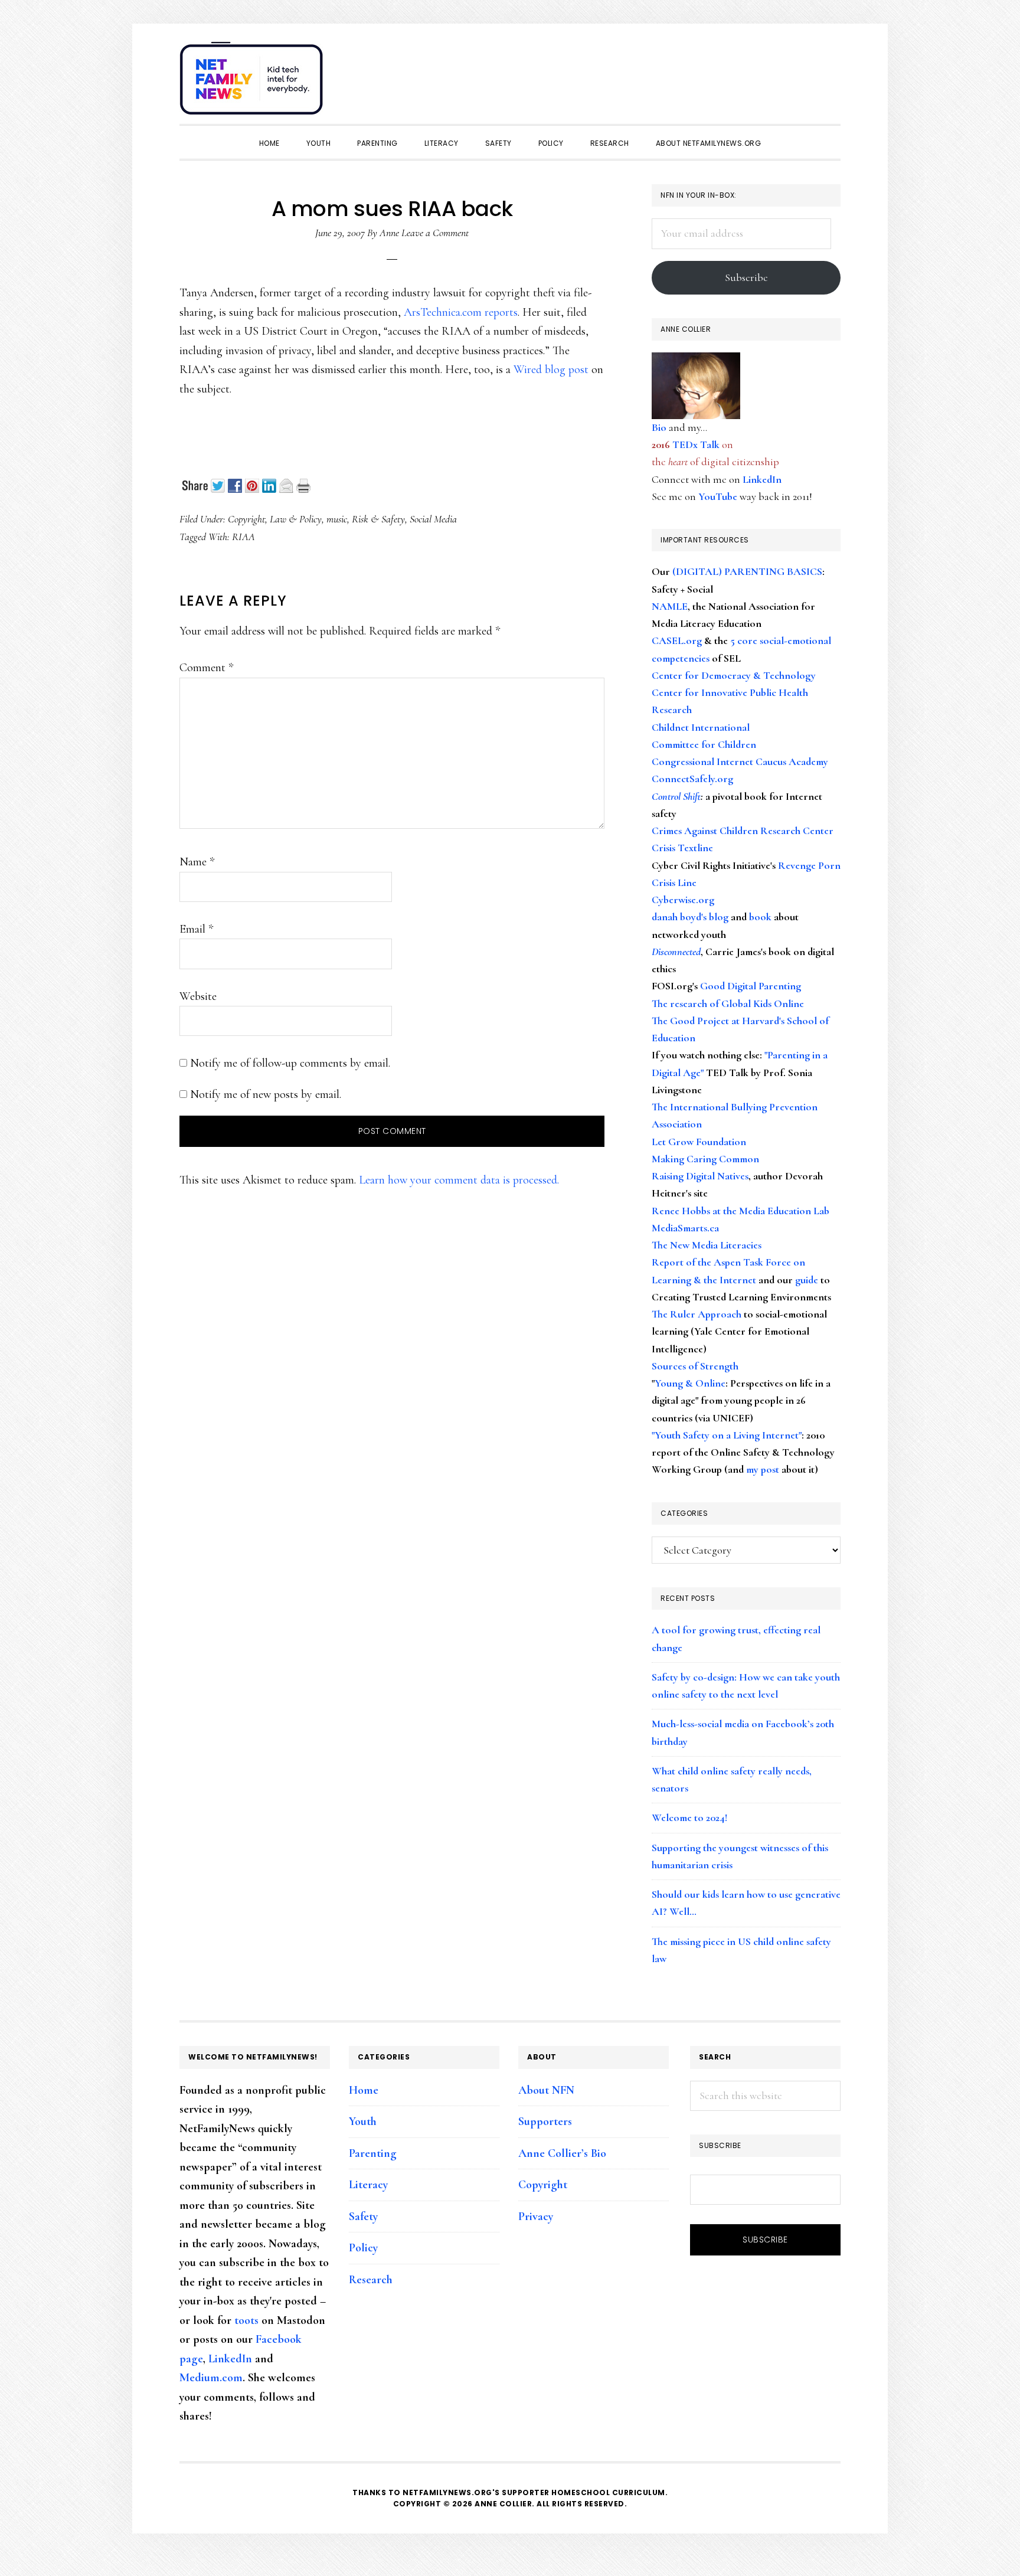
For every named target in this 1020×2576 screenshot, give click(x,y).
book (760, 917)
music (337, 519)
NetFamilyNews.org (253, 83)
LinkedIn (762, 479)
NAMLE (670, 606)
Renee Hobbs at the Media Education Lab (741, 1211)
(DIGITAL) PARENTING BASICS (747, 571)
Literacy (368, 2185)
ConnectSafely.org (692, 779)
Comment (206, 668)
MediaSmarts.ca (685, 1228)
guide (807, 1280)
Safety (363, 2217)
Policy (363, 2248)
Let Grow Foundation (699, 1142)
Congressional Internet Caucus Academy (740, 761)
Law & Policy (296, 519)
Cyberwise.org (683, 900)
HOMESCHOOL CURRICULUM (608, 2492)
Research (371, 2280)
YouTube (718, 496)
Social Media (433, 519)
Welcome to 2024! (689, 1817)
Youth (363, 2121)
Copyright (246, 519)
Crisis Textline (682, 848)
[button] (829, 72)
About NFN (546, 2090)
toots (246, 2320)
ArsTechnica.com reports (461, 312)
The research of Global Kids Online (728, 1003)
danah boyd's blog (690, 917)
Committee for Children (704, 744)
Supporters (545, 2121)
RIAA (243, 537)
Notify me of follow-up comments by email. (290, 1063)
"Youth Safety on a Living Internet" (727, 1435)
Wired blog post (551, 370)
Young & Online (690, 1383)
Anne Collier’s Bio (562, 2153)
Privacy (536, 2217)
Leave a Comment (435, 233)
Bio (659, 427)
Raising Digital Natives (700, 1176)
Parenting (373, 2153)
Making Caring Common (705, 1159)
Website (198, 996)
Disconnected (676, 952)
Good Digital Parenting (751, 986)
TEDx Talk (696, 444)
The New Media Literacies (707, 1245)
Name (197, 862)
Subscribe (746, 277)
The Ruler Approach (697, 1314)
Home (364, 2090)
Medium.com (211, 2378)
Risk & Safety (378, 519)
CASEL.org (677, 640)
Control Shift (676, 796)
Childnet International (701, 727)
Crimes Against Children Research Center (743, 831)
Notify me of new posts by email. (266, 1094)
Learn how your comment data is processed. (459, 1180)
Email (196, 929)
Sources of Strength (695, 1366)
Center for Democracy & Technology (734, 675)
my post (763, 1469)
